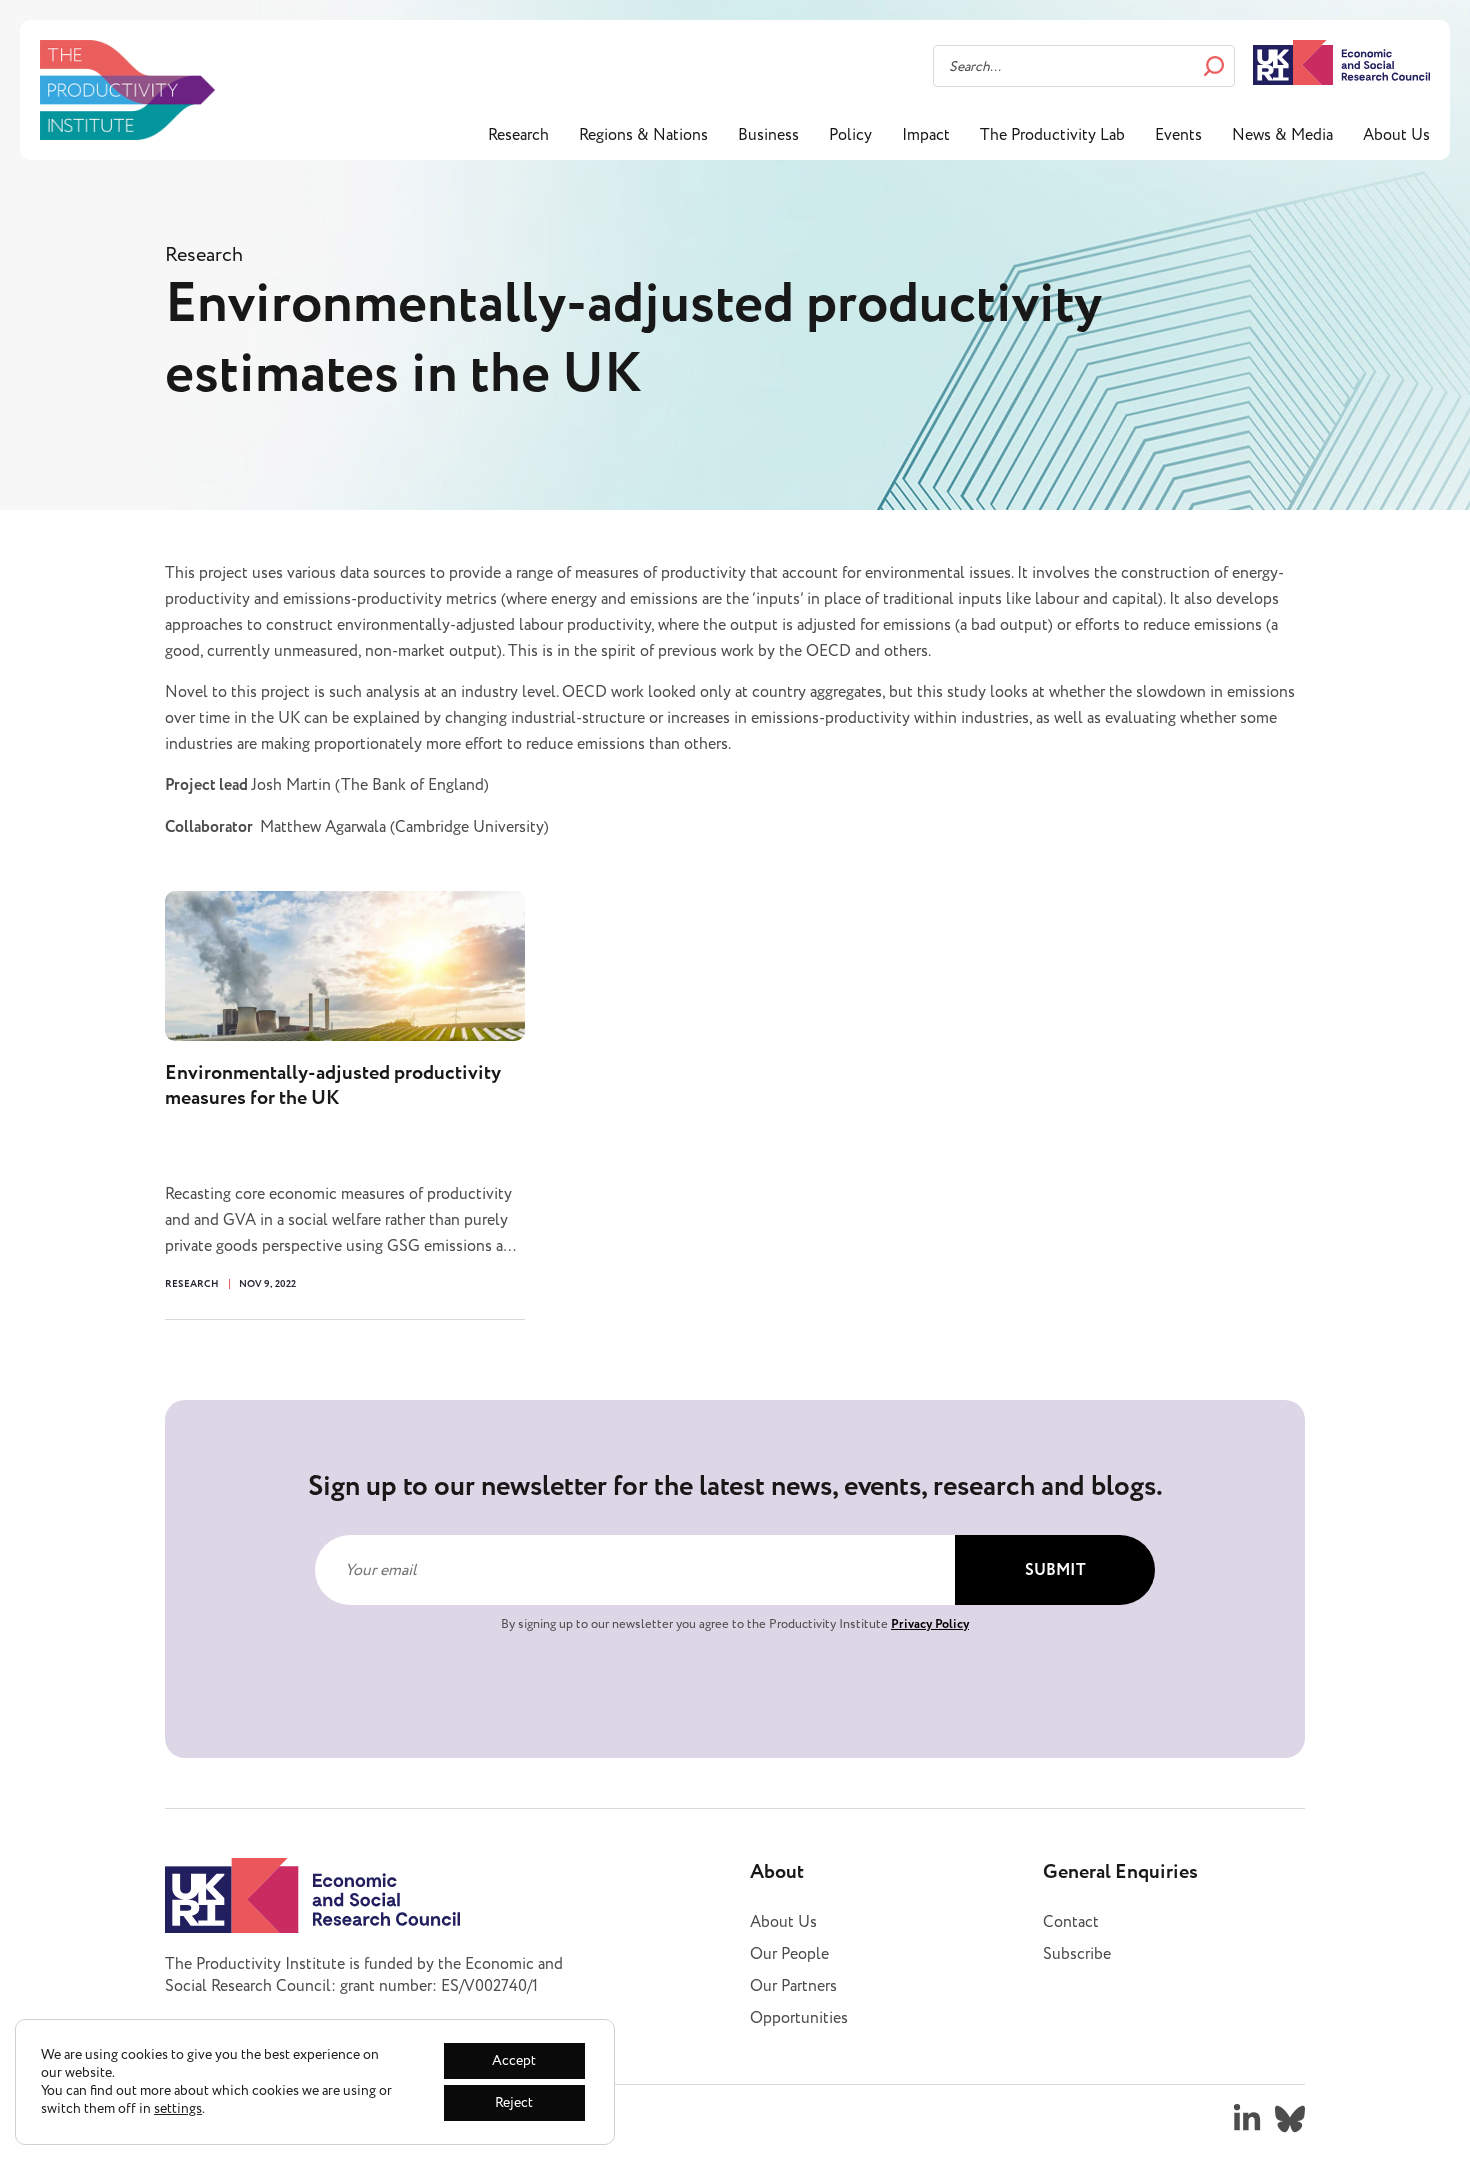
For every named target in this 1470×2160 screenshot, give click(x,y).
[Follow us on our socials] (1247, 2119)
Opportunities (799, 2018)
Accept (514, 2060)
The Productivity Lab (1052, 135)
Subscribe (1077, 1954)
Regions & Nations (643, 135)
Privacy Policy (930, 1624)
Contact (1071, 1922)
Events (1178, 135)
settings (178, 2109)
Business (768, 135)
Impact (926, 135)
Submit (1055, 1570)
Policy (850, 135)
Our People (789, 1954)
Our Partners (793, 1986)
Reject (514, 2102)
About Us (1396, 135)
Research (518, 135)
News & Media (1282, 135)
